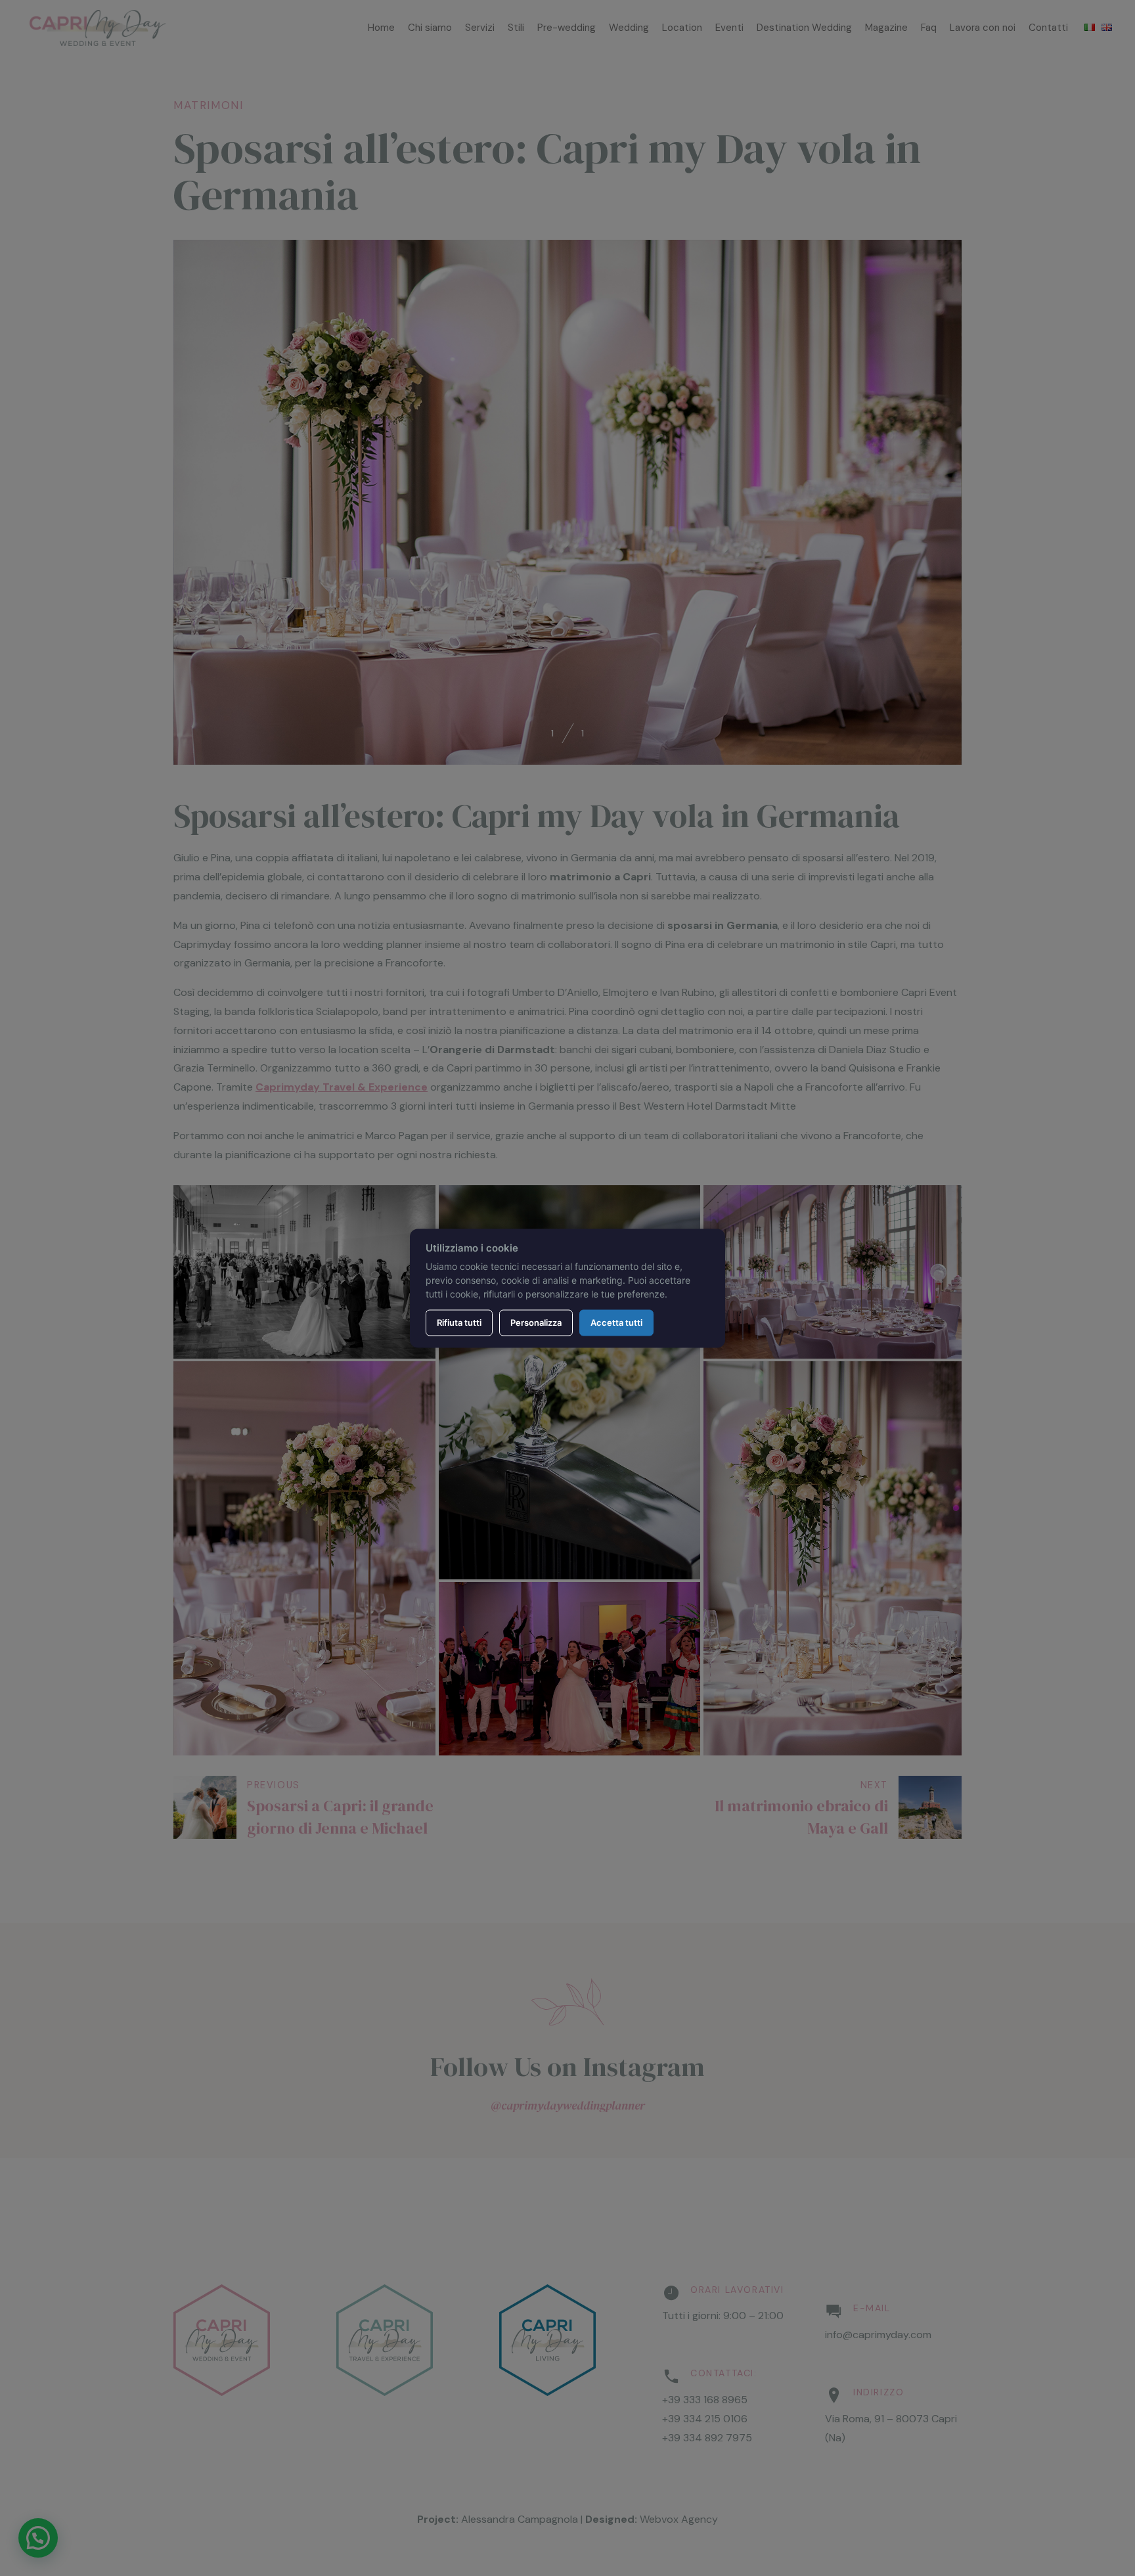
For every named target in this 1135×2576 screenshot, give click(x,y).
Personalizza (536, 1322)
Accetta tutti (616, 1322)
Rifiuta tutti (459, 1322)
